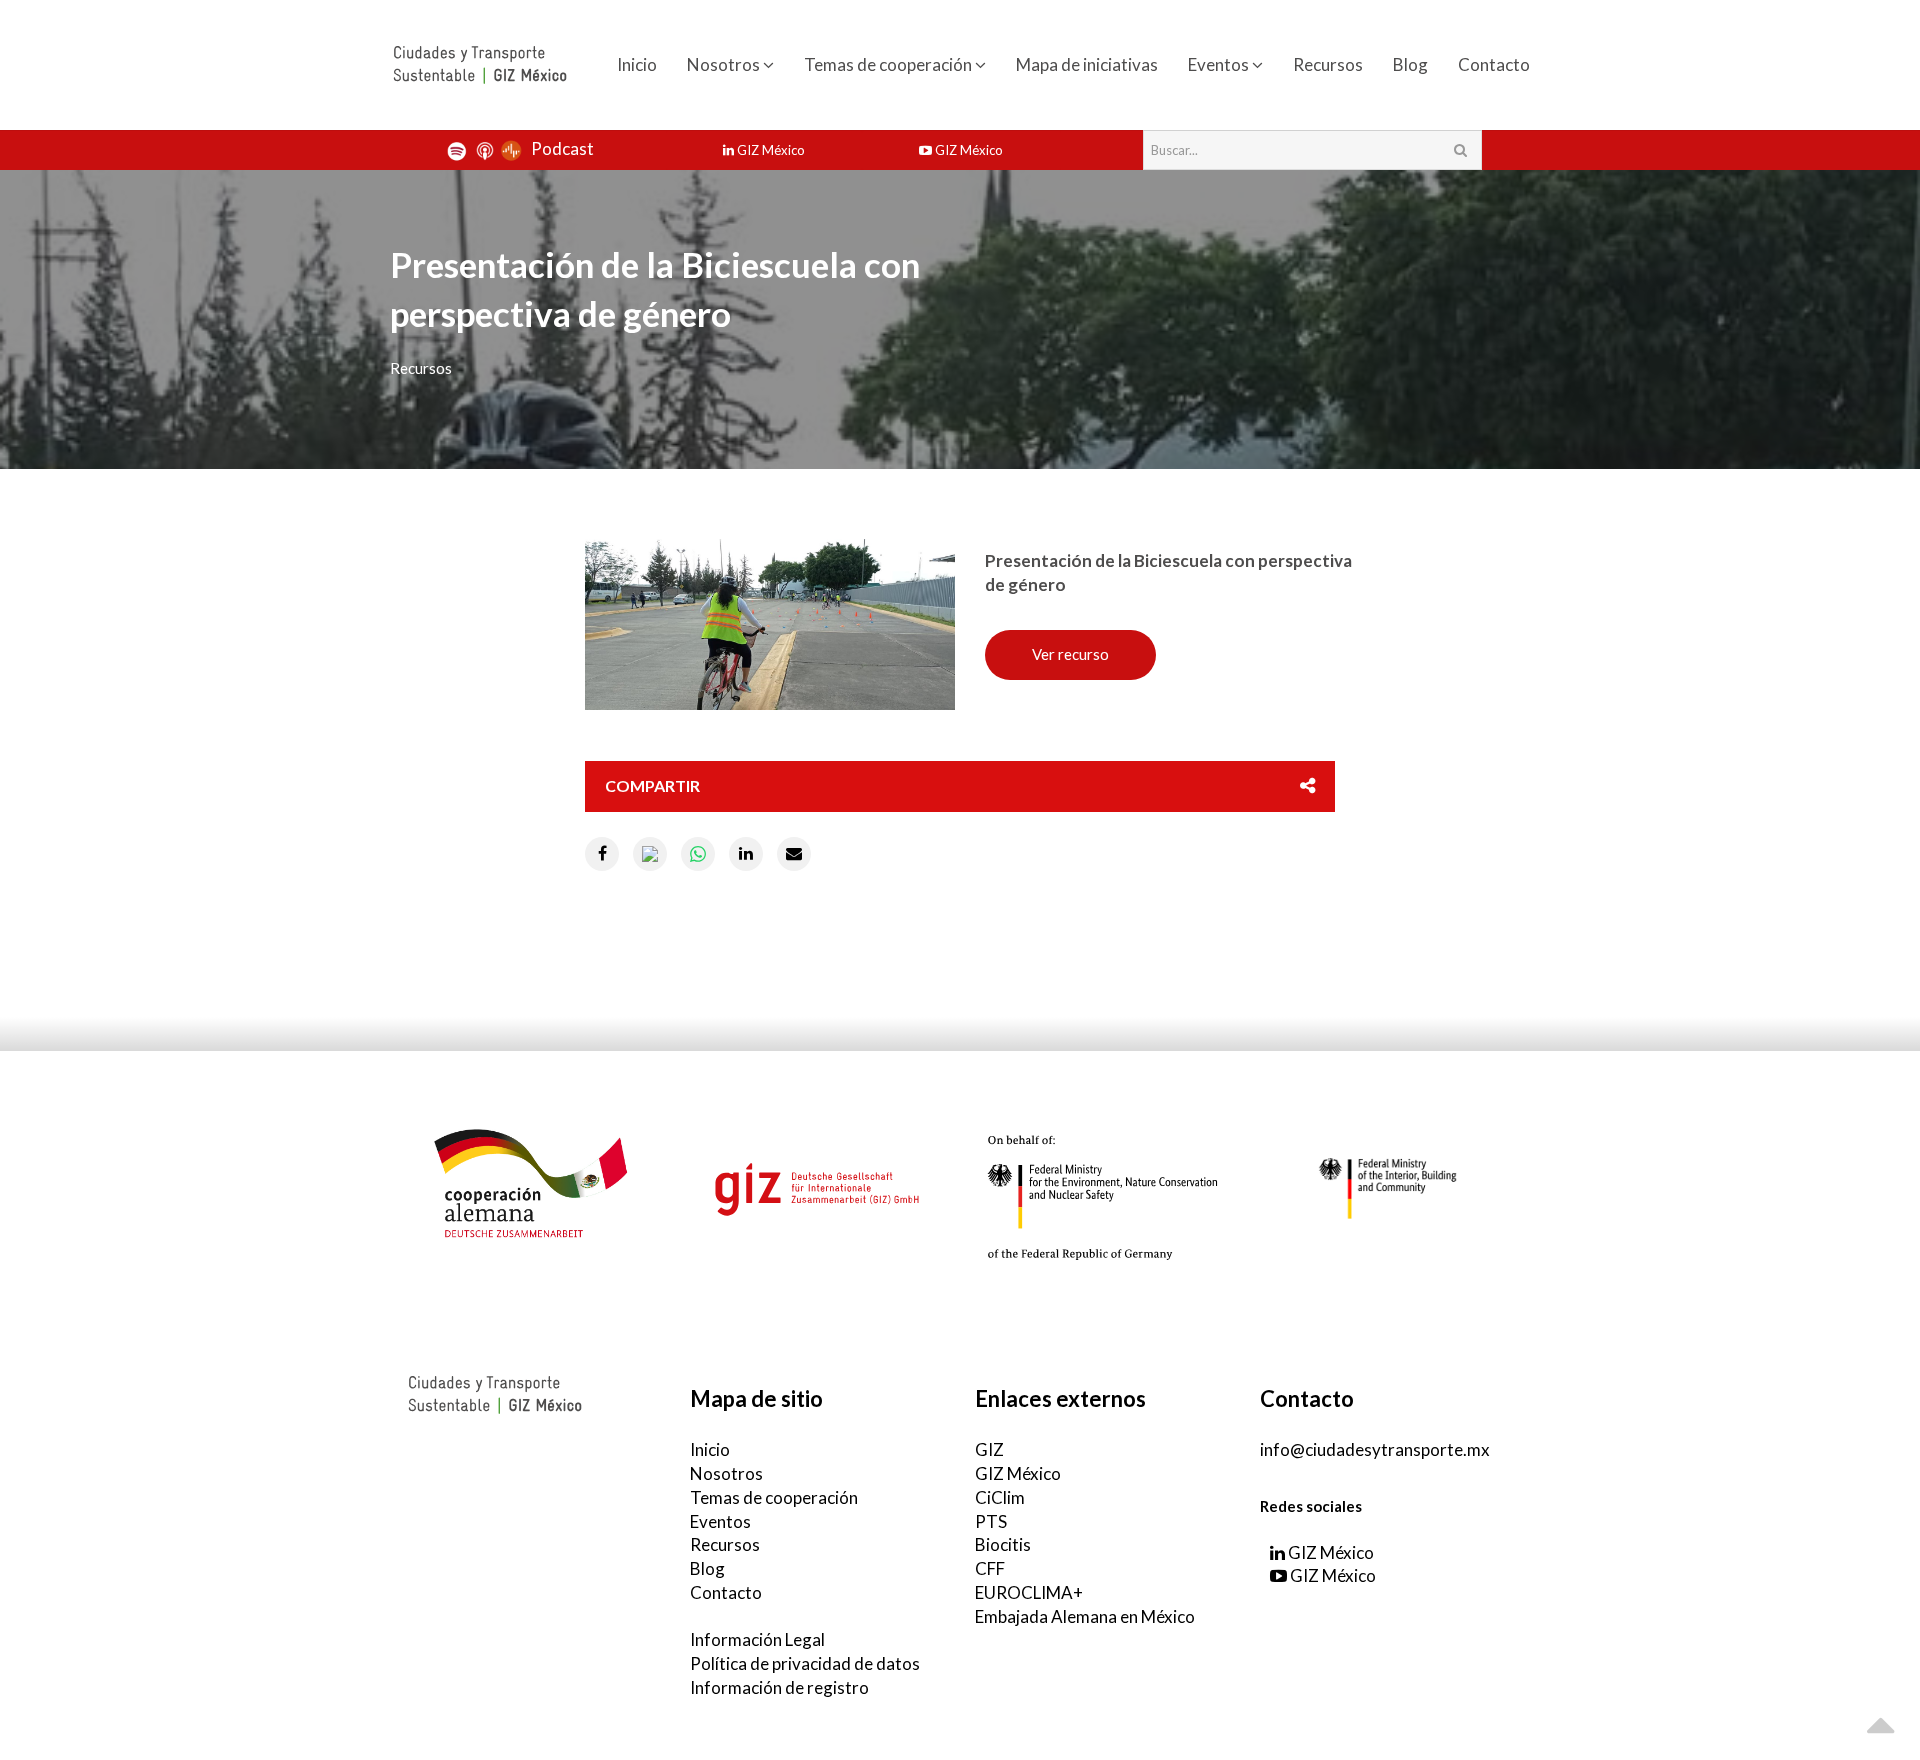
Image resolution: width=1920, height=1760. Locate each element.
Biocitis (1003, 1544)
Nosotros (725, 64)
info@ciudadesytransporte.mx (1375, 1449)
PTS (991, 1521)
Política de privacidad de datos (805, 1663)
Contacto (1494, 64)
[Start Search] (1460, 150)
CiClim (1000, 1497)
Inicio (637, 64)
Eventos (1220, 64)
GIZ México (769, 150)
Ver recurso (1070, 654)
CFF (990, 1568)
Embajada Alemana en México (1085, 1616)
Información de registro (779, 1687)
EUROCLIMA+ (1029, 1592)
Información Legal (757, 1639)
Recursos (1328, 64)
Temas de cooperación (889, 64)
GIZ (989, 1449)
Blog (1410, 64)
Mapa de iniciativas (1087, 64)
